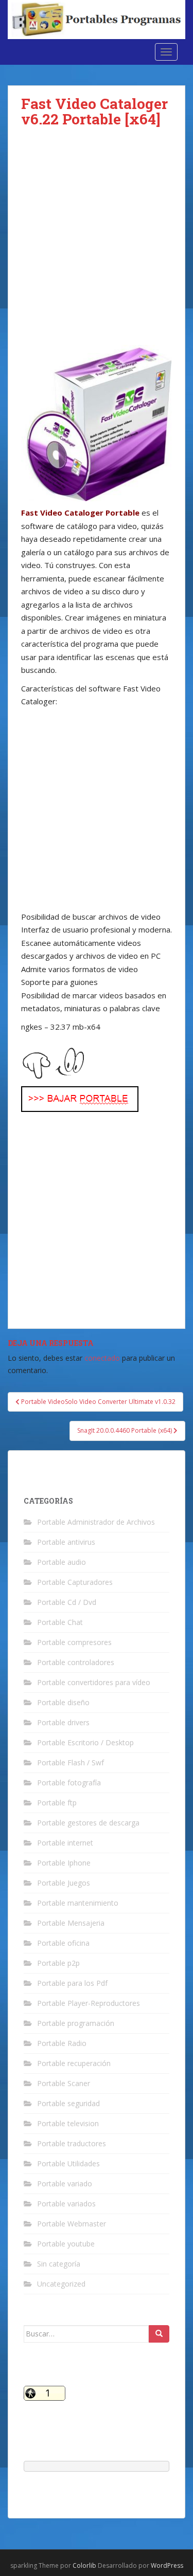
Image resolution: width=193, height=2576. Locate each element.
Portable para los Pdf (72, 1983)
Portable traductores (72, 2143)
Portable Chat (60, 1622)
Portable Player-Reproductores (89, 2003)
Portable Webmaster (72, 2224)
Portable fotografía (69, 1783)
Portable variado (65, 2184)
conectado (102, 1358)
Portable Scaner (64, 2083)
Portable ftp (57, 1803)
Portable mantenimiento (78, 1903)
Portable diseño (63, 1702)
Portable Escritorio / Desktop (85, 1742)
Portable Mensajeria (71, 1923)
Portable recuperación (74, 2063)
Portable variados (66, 2204)
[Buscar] (159, 2334)
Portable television (68, 2123)
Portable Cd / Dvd (67, 1602)
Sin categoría (59, 2264)
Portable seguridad (68, 2103)
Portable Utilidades (68, 2163)
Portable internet (65, 1843)
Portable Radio (62, 2043)
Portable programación (76, 2023)
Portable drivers (63, 1722)
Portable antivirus (66, 1542)
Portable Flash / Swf (71, 1762)
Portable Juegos (64, 1883)
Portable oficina (63, 1943)
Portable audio (62, 1562)
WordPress (167, 2565)
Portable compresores (74, 1642)
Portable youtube (66, 2244)
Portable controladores (76, 1662)
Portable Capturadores (75, 1582)
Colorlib (84, 2565)
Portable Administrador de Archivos (96, 1522)
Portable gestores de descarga (88, 1823)
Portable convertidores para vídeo (94, 1682)
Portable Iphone (64, 1863)
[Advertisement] (97, 244)
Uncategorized (61, 2284)
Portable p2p (58, 1963)
